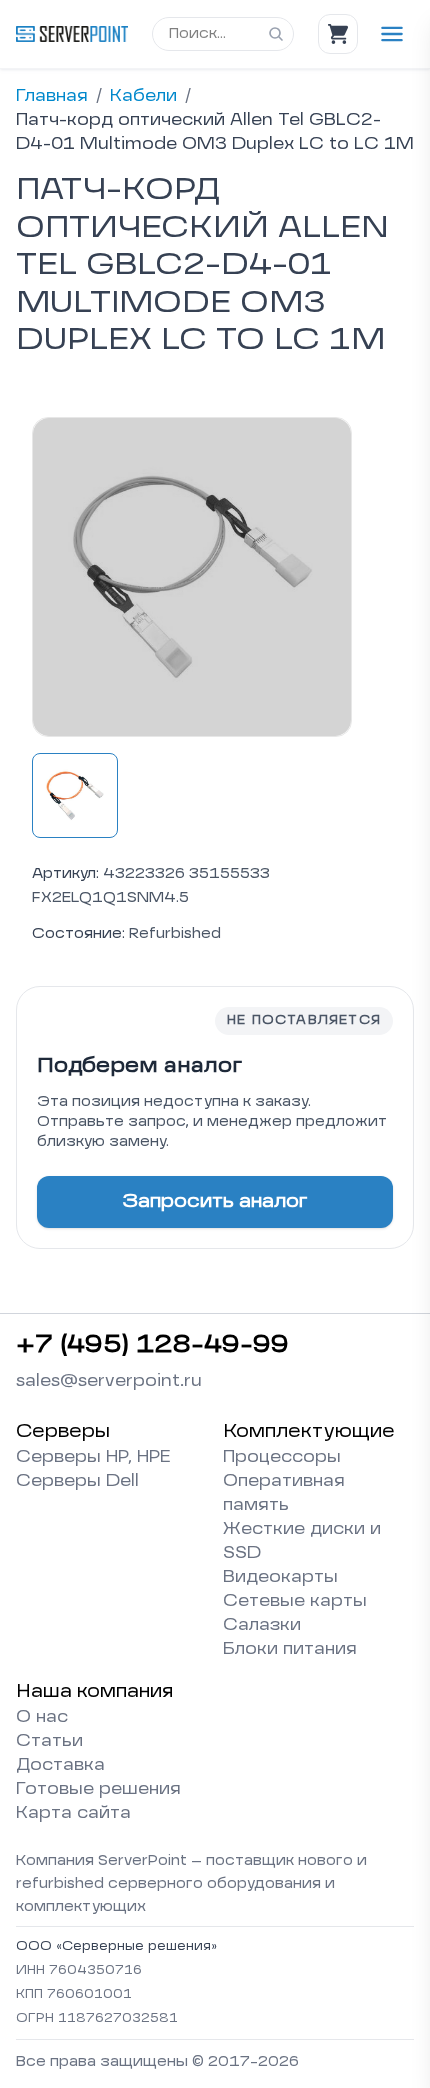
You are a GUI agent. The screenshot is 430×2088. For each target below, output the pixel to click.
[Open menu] (392, 34)
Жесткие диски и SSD (302, 1542)
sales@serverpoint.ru (109, 1382)
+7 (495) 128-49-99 (152, 1346)
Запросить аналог (215, 1202)
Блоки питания (290, 1650)
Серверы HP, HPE (93, 1458)
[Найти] (276, 34)
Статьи (49, 1742)
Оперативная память (284, 1494)
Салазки (262, 1626)
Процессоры (282, 1458)
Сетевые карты (295, 1602)
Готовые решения (98, 1790)
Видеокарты (280, 1578)
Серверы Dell (77, 1482)
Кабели (143, 97)
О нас (42, 1718)
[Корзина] (338, 34)
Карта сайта (73, 1814)
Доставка (60, 1766)
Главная (52, 97)
